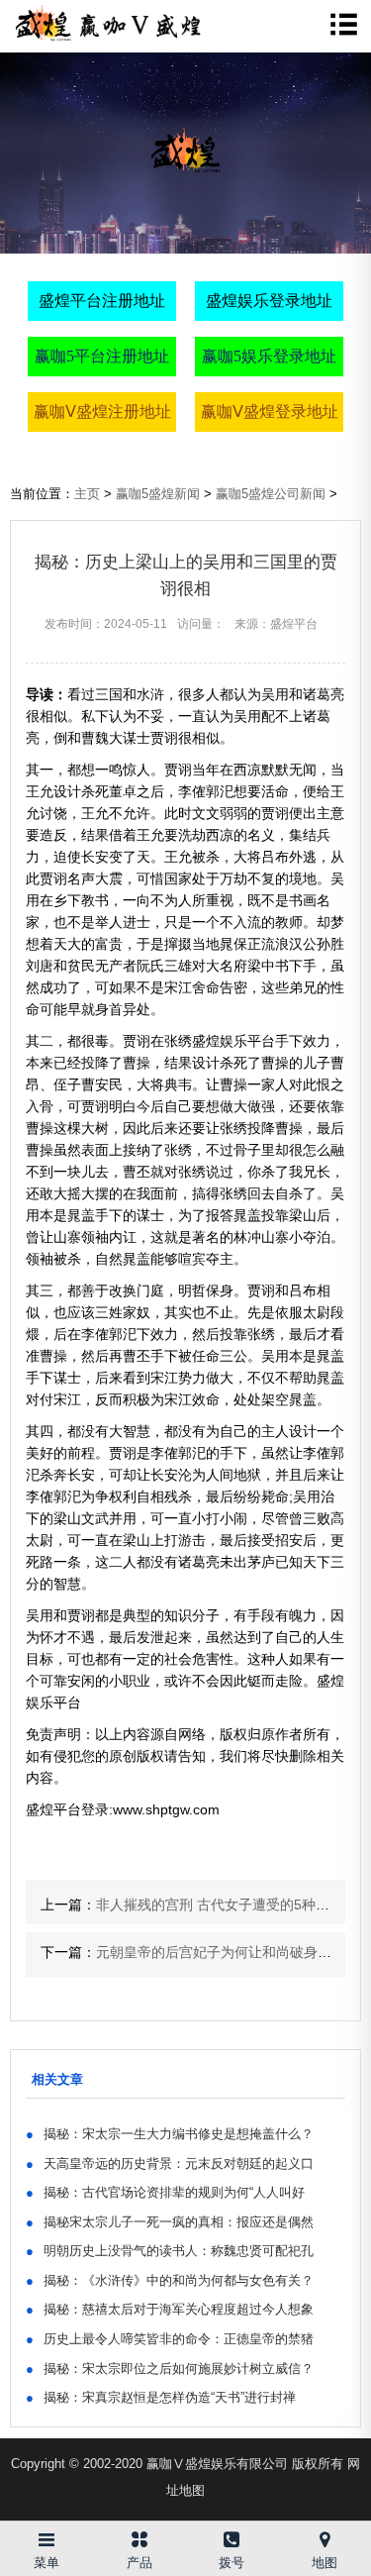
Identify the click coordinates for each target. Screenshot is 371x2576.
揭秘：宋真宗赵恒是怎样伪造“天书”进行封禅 (161, 2397)
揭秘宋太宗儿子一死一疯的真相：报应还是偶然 (170, 2222)
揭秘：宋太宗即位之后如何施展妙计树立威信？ (170, 2369)
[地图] (325, 2536)
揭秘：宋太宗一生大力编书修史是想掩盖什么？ (170, 2134)
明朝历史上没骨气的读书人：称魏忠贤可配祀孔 (170, 2251)
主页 (87, 494)
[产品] (139, 2536)
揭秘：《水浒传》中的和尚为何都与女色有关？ (170, 2280)
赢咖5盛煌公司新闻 (271, 494)
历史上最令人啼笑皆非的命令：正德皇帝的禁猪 (170, 2339)
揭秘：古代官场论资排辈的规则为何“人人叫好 (165, 2192)
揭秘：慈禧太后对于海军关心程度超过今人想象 (170, 2309)
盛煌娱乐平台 (233, 1041)
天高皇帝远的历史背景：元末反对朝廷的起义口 (170, 2164)
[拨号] (232, 2536)
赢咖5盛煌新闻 (158, 494)
